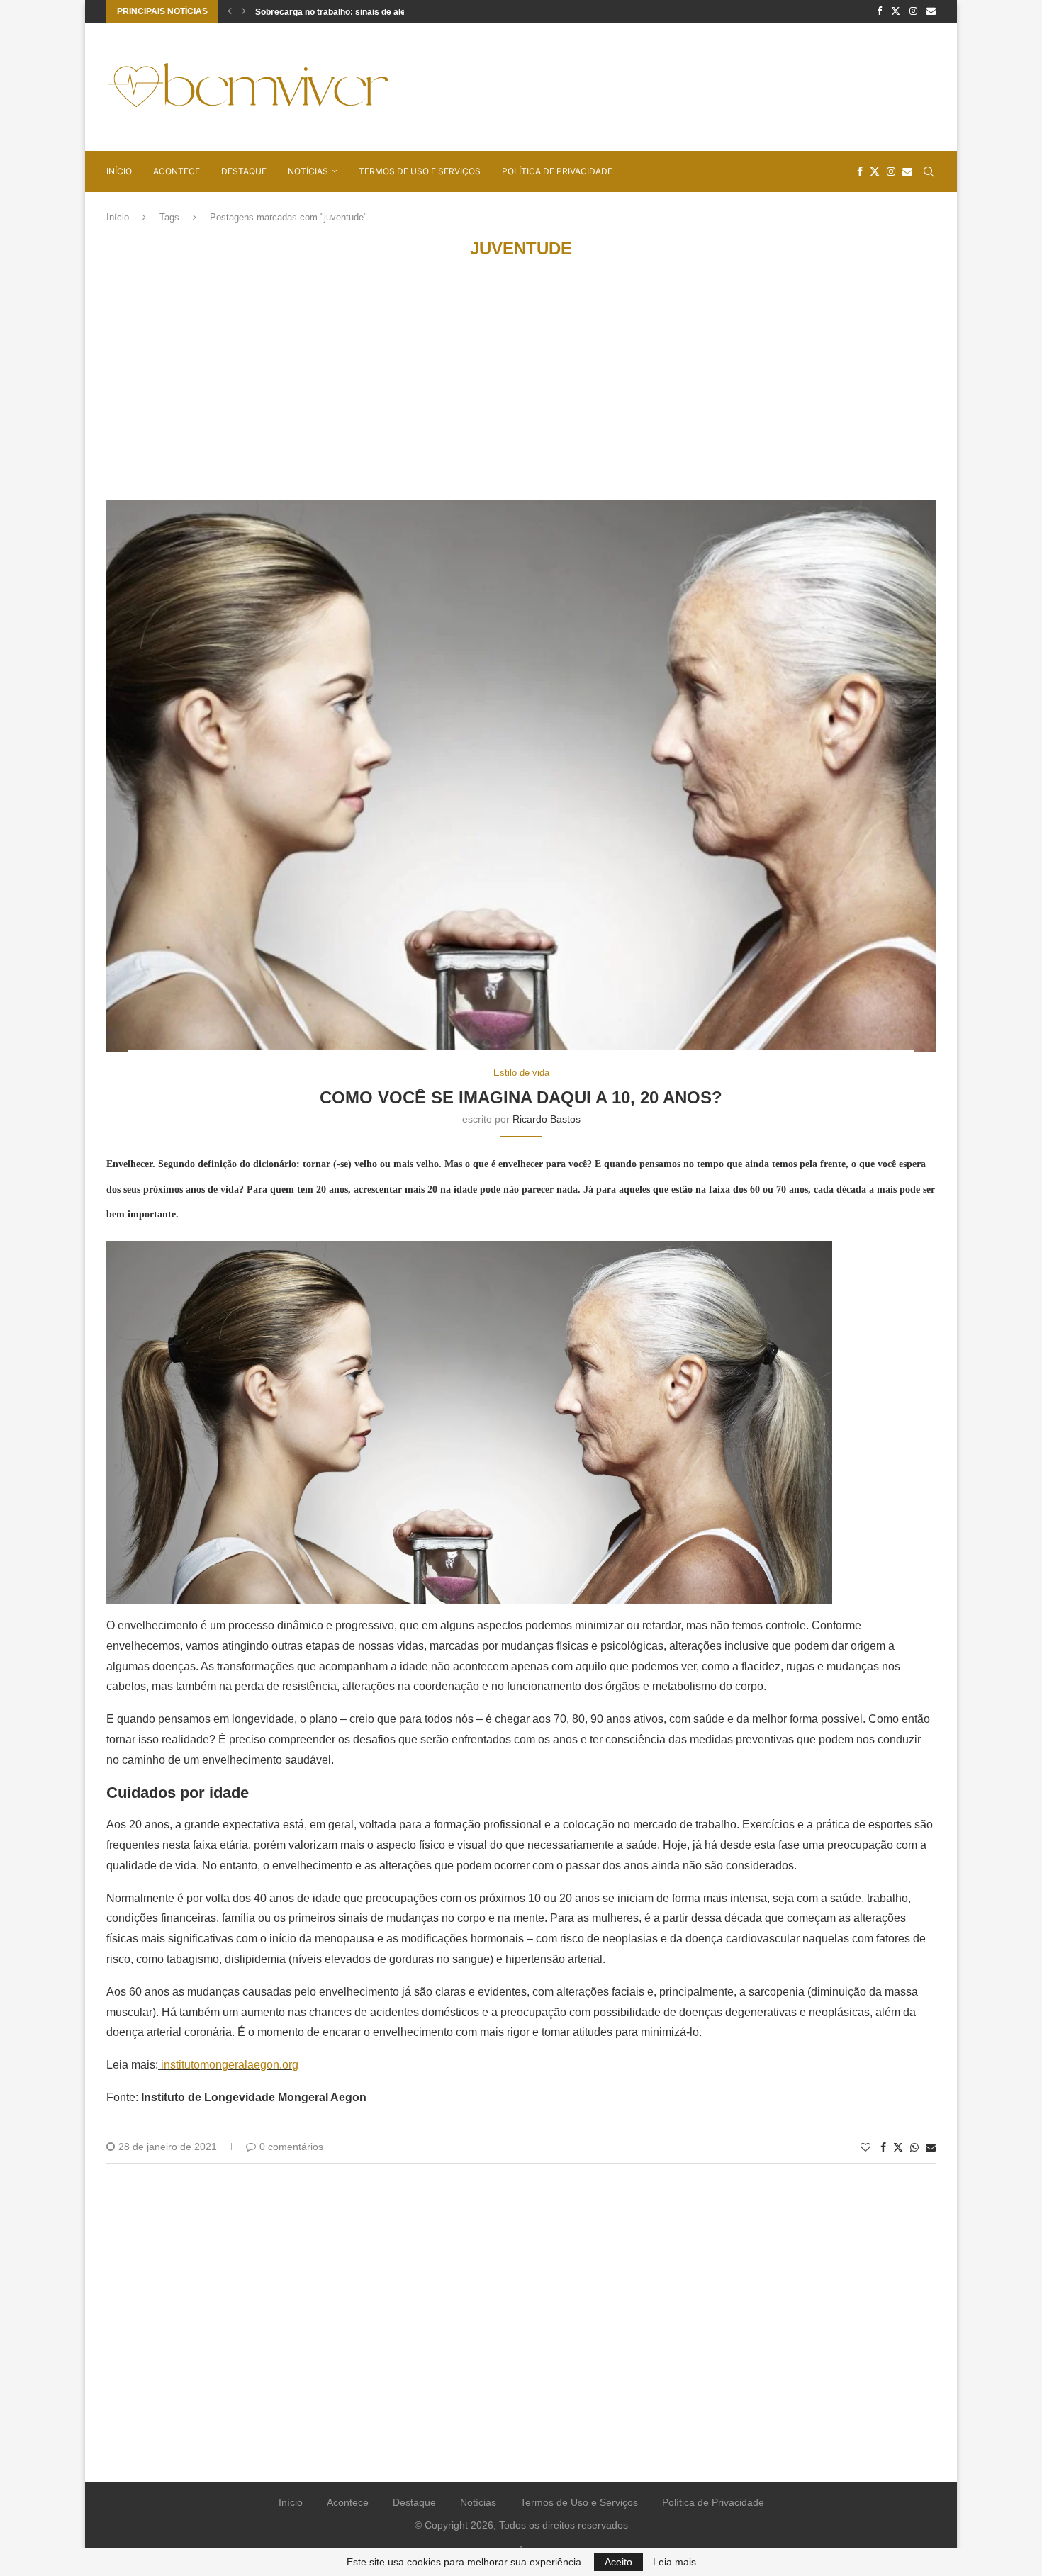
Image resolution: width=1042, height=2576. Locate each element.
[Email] (931, 11)
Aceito (618, 2562)
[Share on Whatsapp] (914, 2147)
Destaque (244, 171)
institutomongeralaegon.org (230, 2065)
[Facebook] (879, 11)
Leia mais (674, 2562)
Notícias (308, 171)
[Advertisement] (678, 86)
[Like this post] (865, 2147)
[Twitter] (896, 11)
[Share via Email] (931, 2147)
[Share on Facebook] (883, 2147)
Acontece (177, 171)
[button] (230, 11)
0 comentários (291, 2147)
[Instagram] (913, 11)
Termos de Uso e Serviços (420, 171)
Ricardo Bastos (547, 1119)
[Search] (929, 171)
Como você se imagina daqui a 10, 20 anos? (521, 1097)
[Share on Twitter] (898, 2147)
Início (119, 171)
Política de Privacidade (557, 171)
